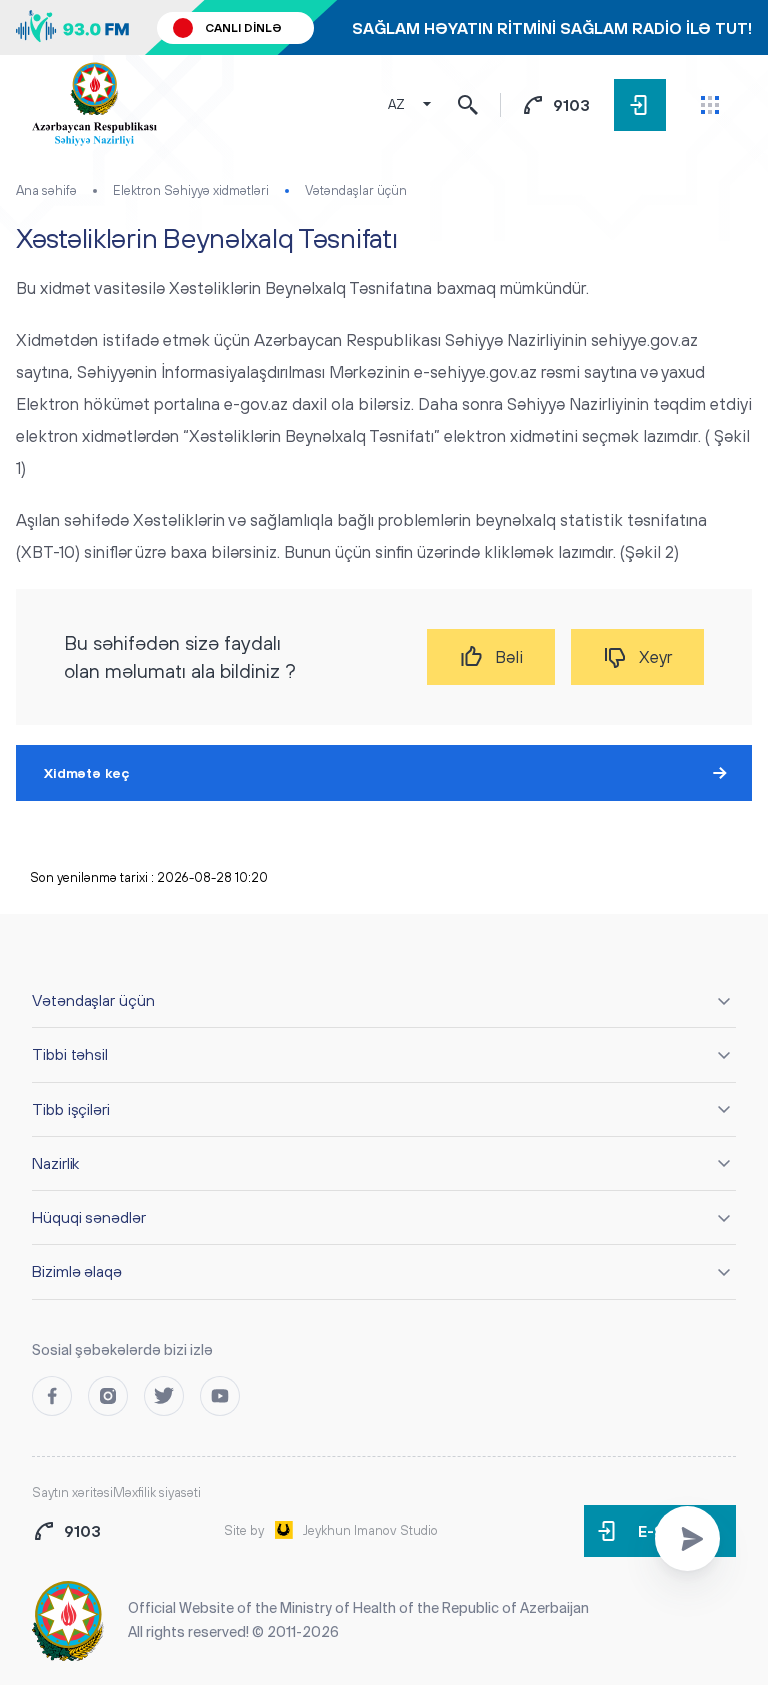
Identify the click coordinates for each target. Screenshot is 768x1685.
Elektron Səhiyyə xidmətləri (191, 190)
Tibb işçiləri (71, 1109)
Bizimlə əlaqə (77, 1271)
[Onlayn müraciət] (687, 1538)
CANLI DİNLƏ (243, 28)
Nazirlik (55, 1163)
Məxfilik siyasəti (157, 1492)
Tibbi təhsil (70, 1054)
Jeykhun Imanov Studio (370, 1530)
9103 (571, 105)
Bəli (509, 657)
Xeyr (655, 657)
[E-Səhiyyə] (640, 105)
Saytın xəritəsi (72, 1492)
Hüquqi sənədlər (89, 1217)
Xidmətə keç (86, 773)
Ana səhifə (46, 190)
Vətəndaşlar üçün (356, 190)
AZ (396, 104)
